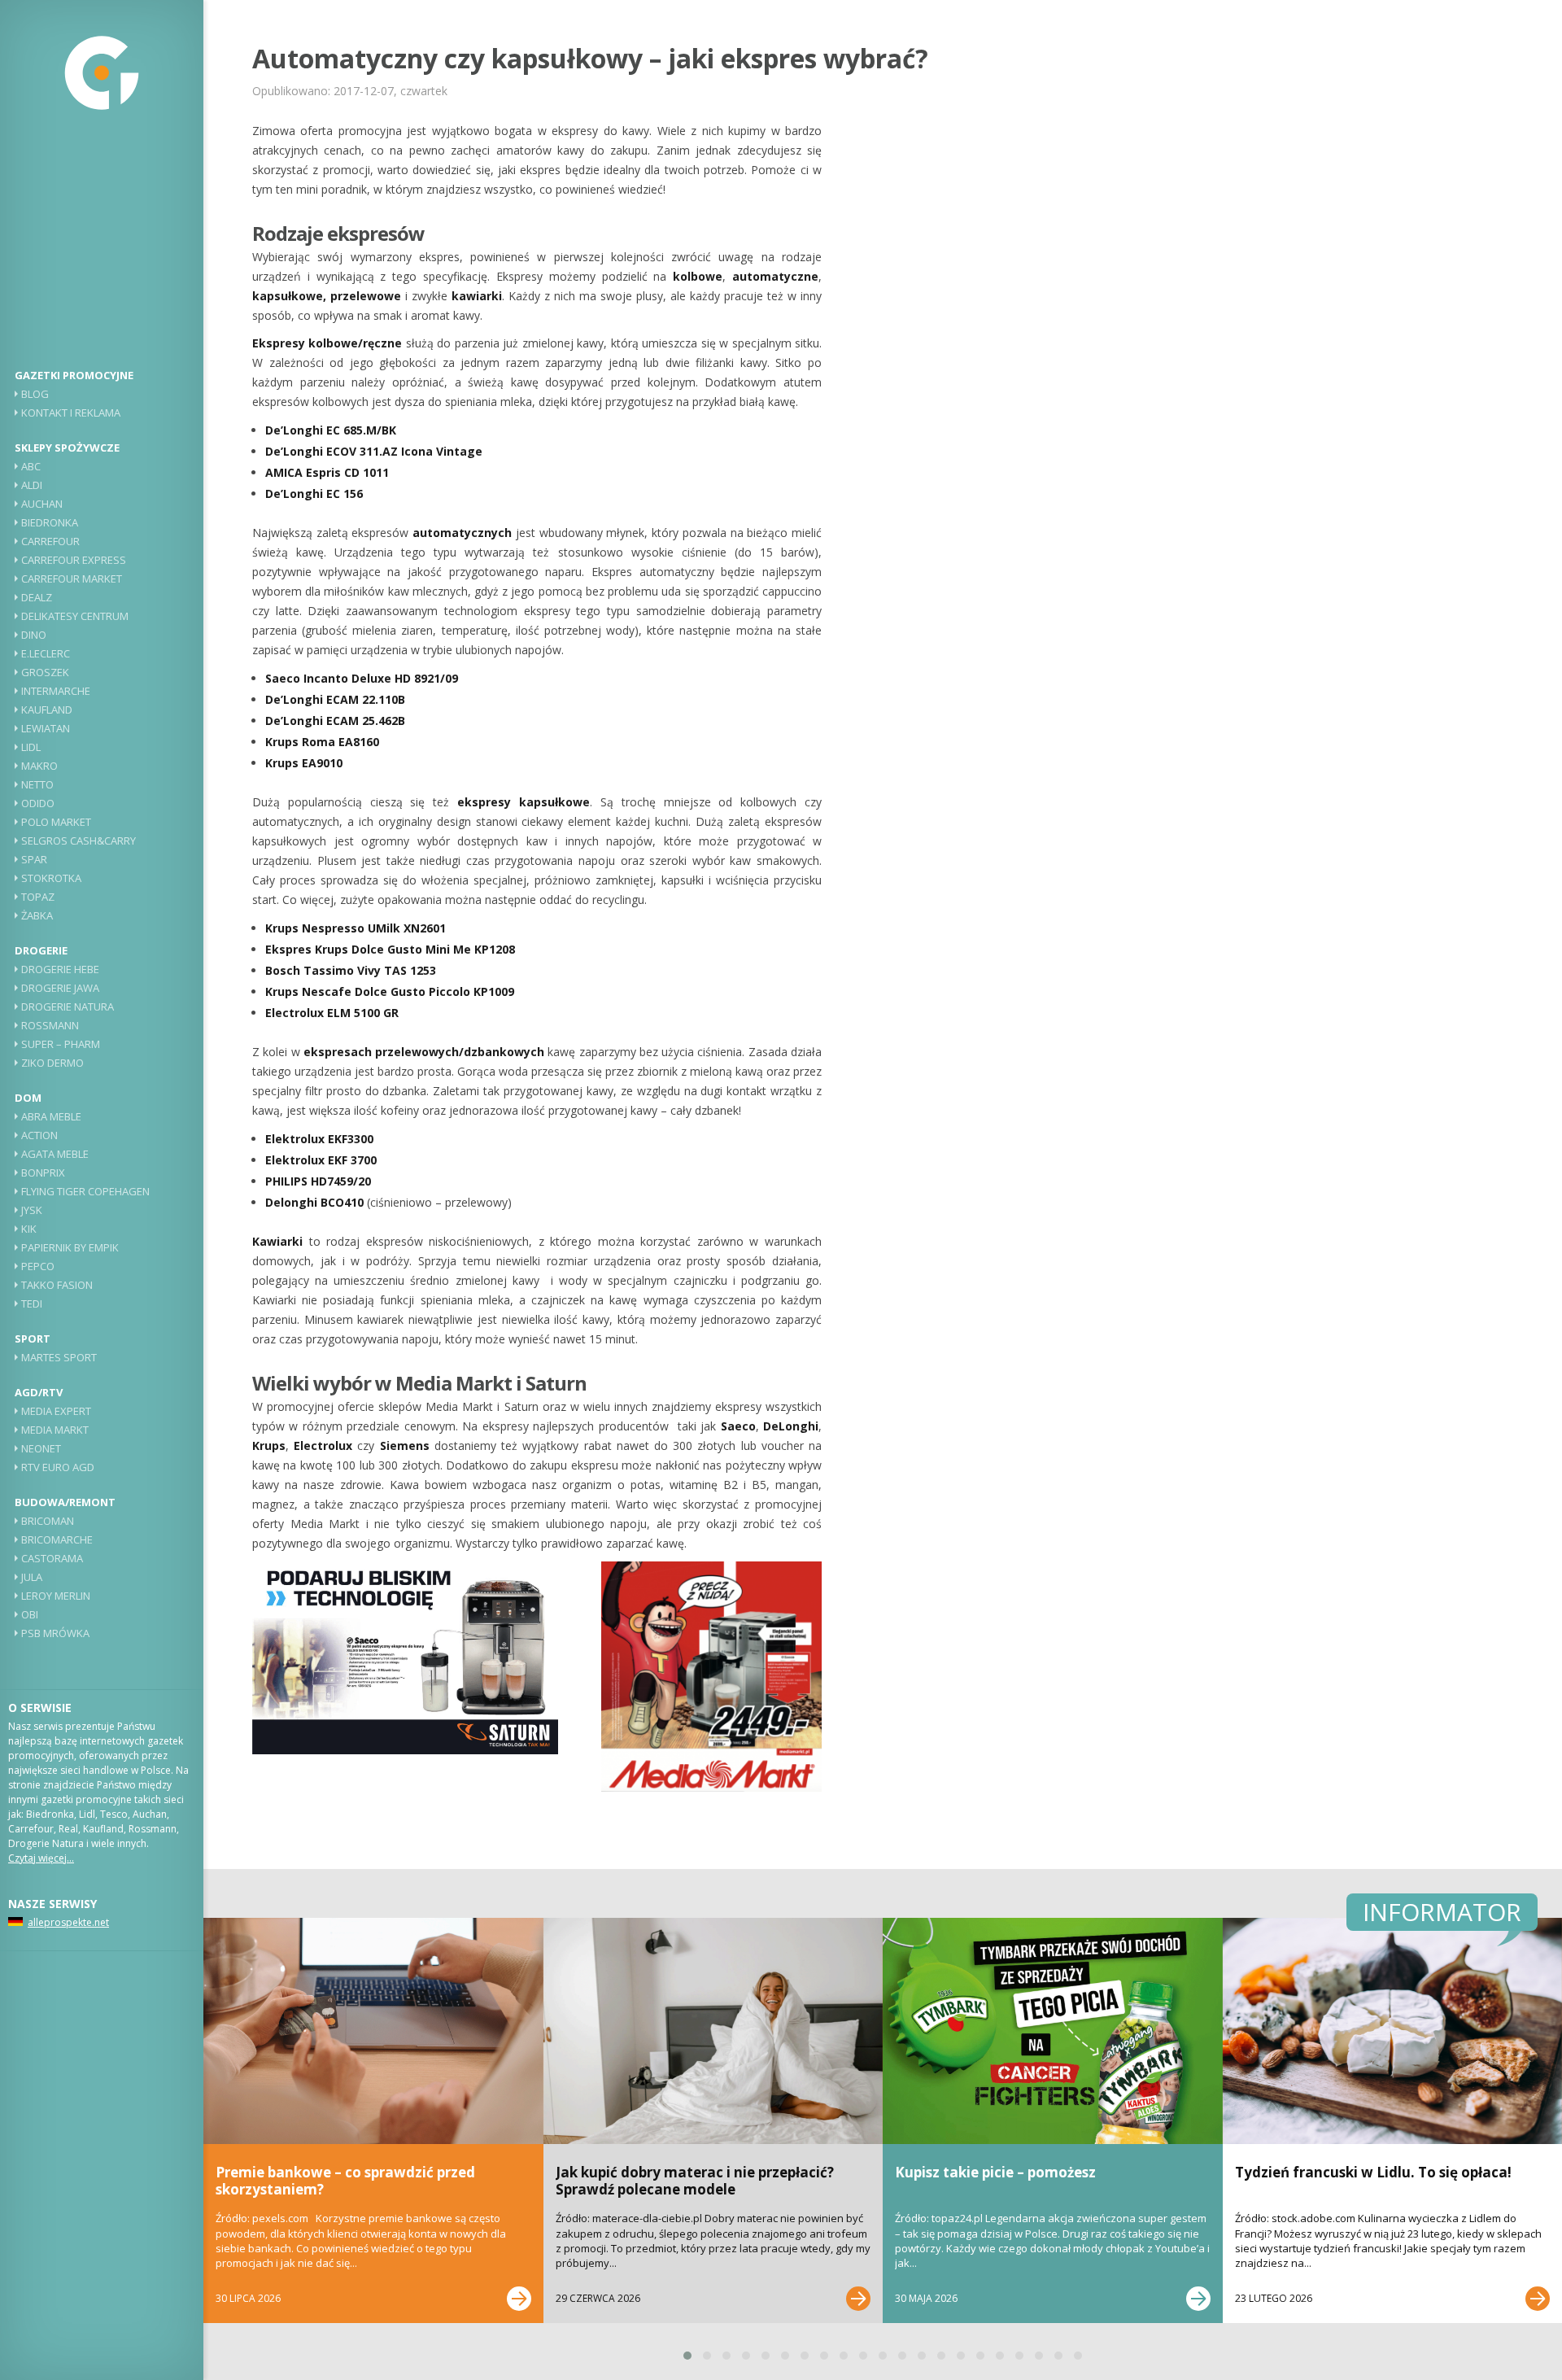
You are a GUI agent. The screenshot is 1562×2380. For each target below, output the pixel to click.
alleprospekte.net (68, 1922)
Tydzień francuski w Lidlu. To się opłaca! (1373, 2172)
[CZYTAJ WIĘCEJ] (519, 2299)
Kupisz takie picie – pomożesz (995, 2172)
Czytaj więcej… (41, 1858)
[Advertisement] (102, 248)
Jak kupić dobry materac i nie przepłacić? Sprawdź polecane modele (695, 2180)
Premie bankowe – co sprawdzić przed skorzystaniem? (345, 2180)
